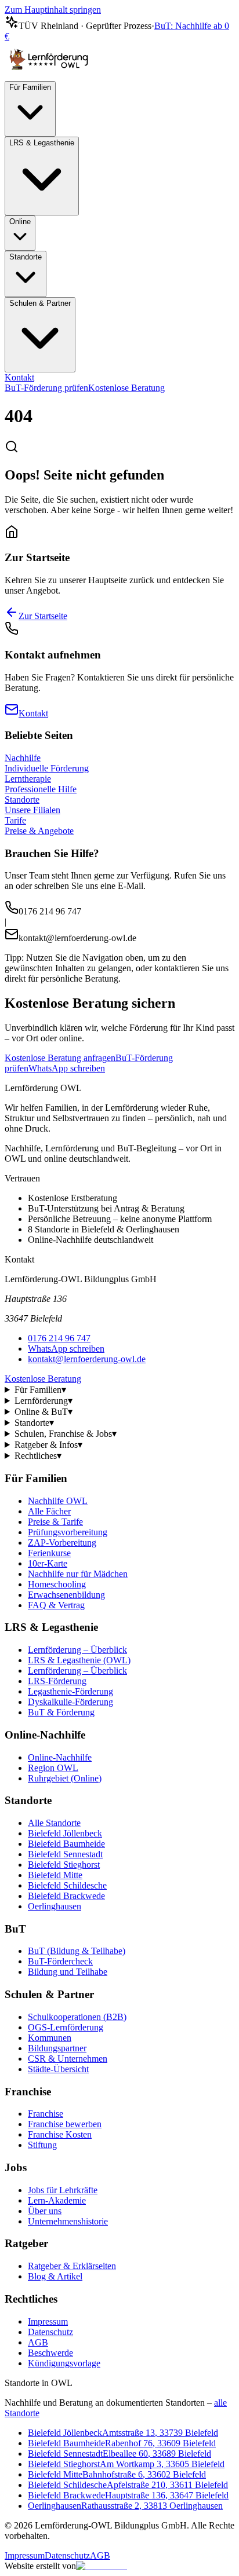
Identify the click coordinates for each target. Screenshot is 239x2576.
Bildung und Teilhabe (68, 1972)
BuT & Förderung (61, 1712)
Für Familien (30, 87)
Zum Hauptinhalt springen (53, 10)
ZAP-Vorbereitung (62, 1543)
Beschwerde (50, 2353)
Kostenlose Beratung (126, 388)
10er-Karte (48, 1563)
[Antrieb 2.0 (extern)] (102, 2566)
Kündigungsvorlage (64, 2363)
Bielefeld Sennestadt (65, 1854)
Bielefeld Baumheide (66, 1844)
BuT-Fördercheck (60, 1961)
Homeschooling (57, 1584)
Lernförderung (44, 1401)
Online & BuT (44, 1412)
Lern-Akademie (57, 2200)
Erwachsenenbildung (66, 1595)
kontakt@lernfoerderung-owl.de (87, 1359)
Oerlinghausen (55, 1906)
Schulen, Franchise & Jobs (66, 1434)
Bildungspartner (57, 2048)
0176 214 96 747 (59, 1338)
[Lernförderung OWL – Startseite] (51, 76)
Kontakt (19, 377)
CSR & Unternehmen (68, 2059)
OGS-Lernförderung (66, 2027)
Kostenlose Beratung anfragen (60, 1058)
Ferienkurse (49, 1553)
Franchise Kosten (60, 2134)
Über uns (45, 2211)
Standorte (26, 257)
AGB (38, 2342)
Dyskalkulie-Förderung (70, 1702)
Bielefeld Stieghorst (64, 1865)
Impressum (48, 2321)
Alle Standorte (54, 1823)
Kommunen (50, 2038)
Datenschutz (50, 2332)
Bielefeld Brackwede (66, 1896)
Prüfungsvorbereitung (68, 1532)
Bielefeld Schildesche (67, 1885)
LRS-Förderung (57, 1681)
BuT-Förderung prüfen (46, 388)
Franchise (46, 2114)
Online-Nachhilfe (60, 1757)
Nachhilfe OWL (58, 1501)
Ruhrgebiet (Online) (65, 1778)
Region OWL (53, 1768)
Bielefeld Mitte (55, 1875)
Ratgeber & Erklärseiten (72, 2266)
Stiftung (42, 2145)
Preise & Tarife (55, 1522)
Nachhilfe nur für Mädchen (78, 1574)
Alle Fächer (49, 1511)
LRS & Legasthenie (42, 143)
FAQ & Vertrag (56, 1605)
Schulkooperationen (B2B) (77, 2017)
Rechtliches (38, 1456)
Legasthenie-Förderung (70, 1691)
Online (20, 222)
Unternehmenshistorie (68, 2221)
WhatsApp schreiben (67, 1068)
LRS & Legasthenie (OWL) (79, 1660)
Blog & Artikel (55, 2276)
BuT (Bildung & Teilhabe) (77, 1951)
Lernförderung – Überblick (77, 1650)
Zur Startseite (43, 616)
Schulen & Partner (40, 303)
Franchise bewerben (65, 2124)
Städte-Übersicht (58, 2069)
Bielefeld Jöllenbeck (65, 1833)
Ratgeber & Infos (48, 1445)
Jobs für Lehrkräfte (63, 2190)
